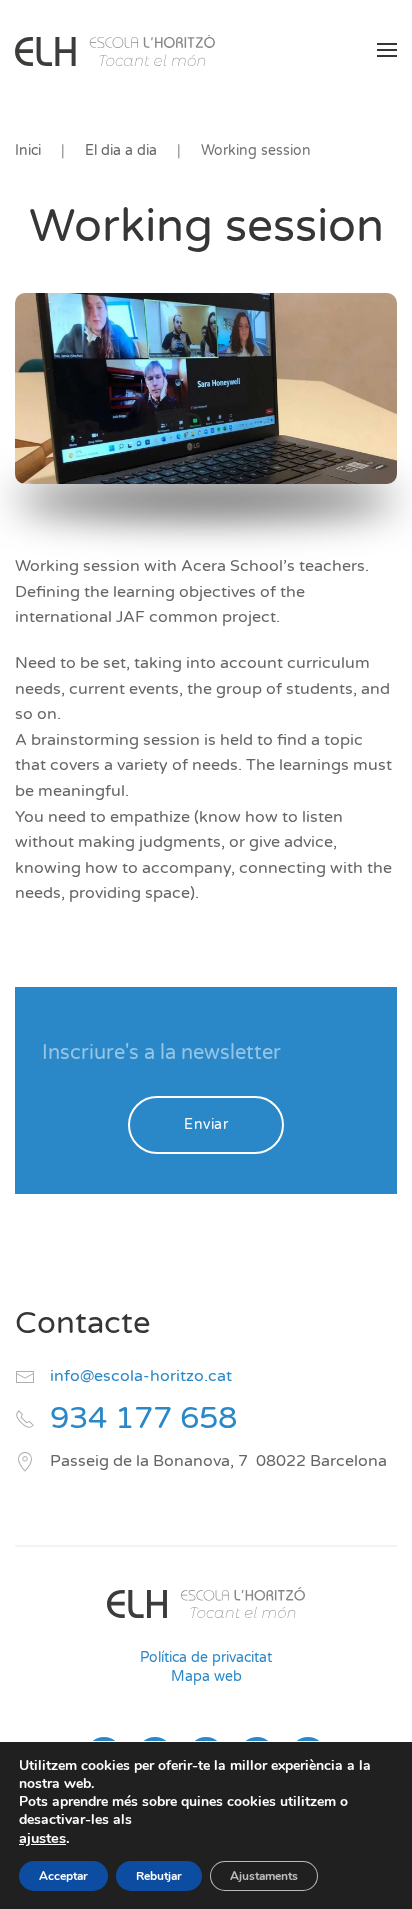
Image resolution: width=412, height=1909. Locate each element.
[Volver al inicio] (115, 50)
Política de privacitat (206, 1657)
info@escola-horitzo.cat (141, 1376)
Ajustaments (264, 1876)
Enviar (206, 1124)
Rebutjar (159, 1876)
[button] (387, 50)
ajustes (42, 1838)
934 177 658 (143, 1418)
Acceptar (63, 1876)
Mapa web (206, 1676)
